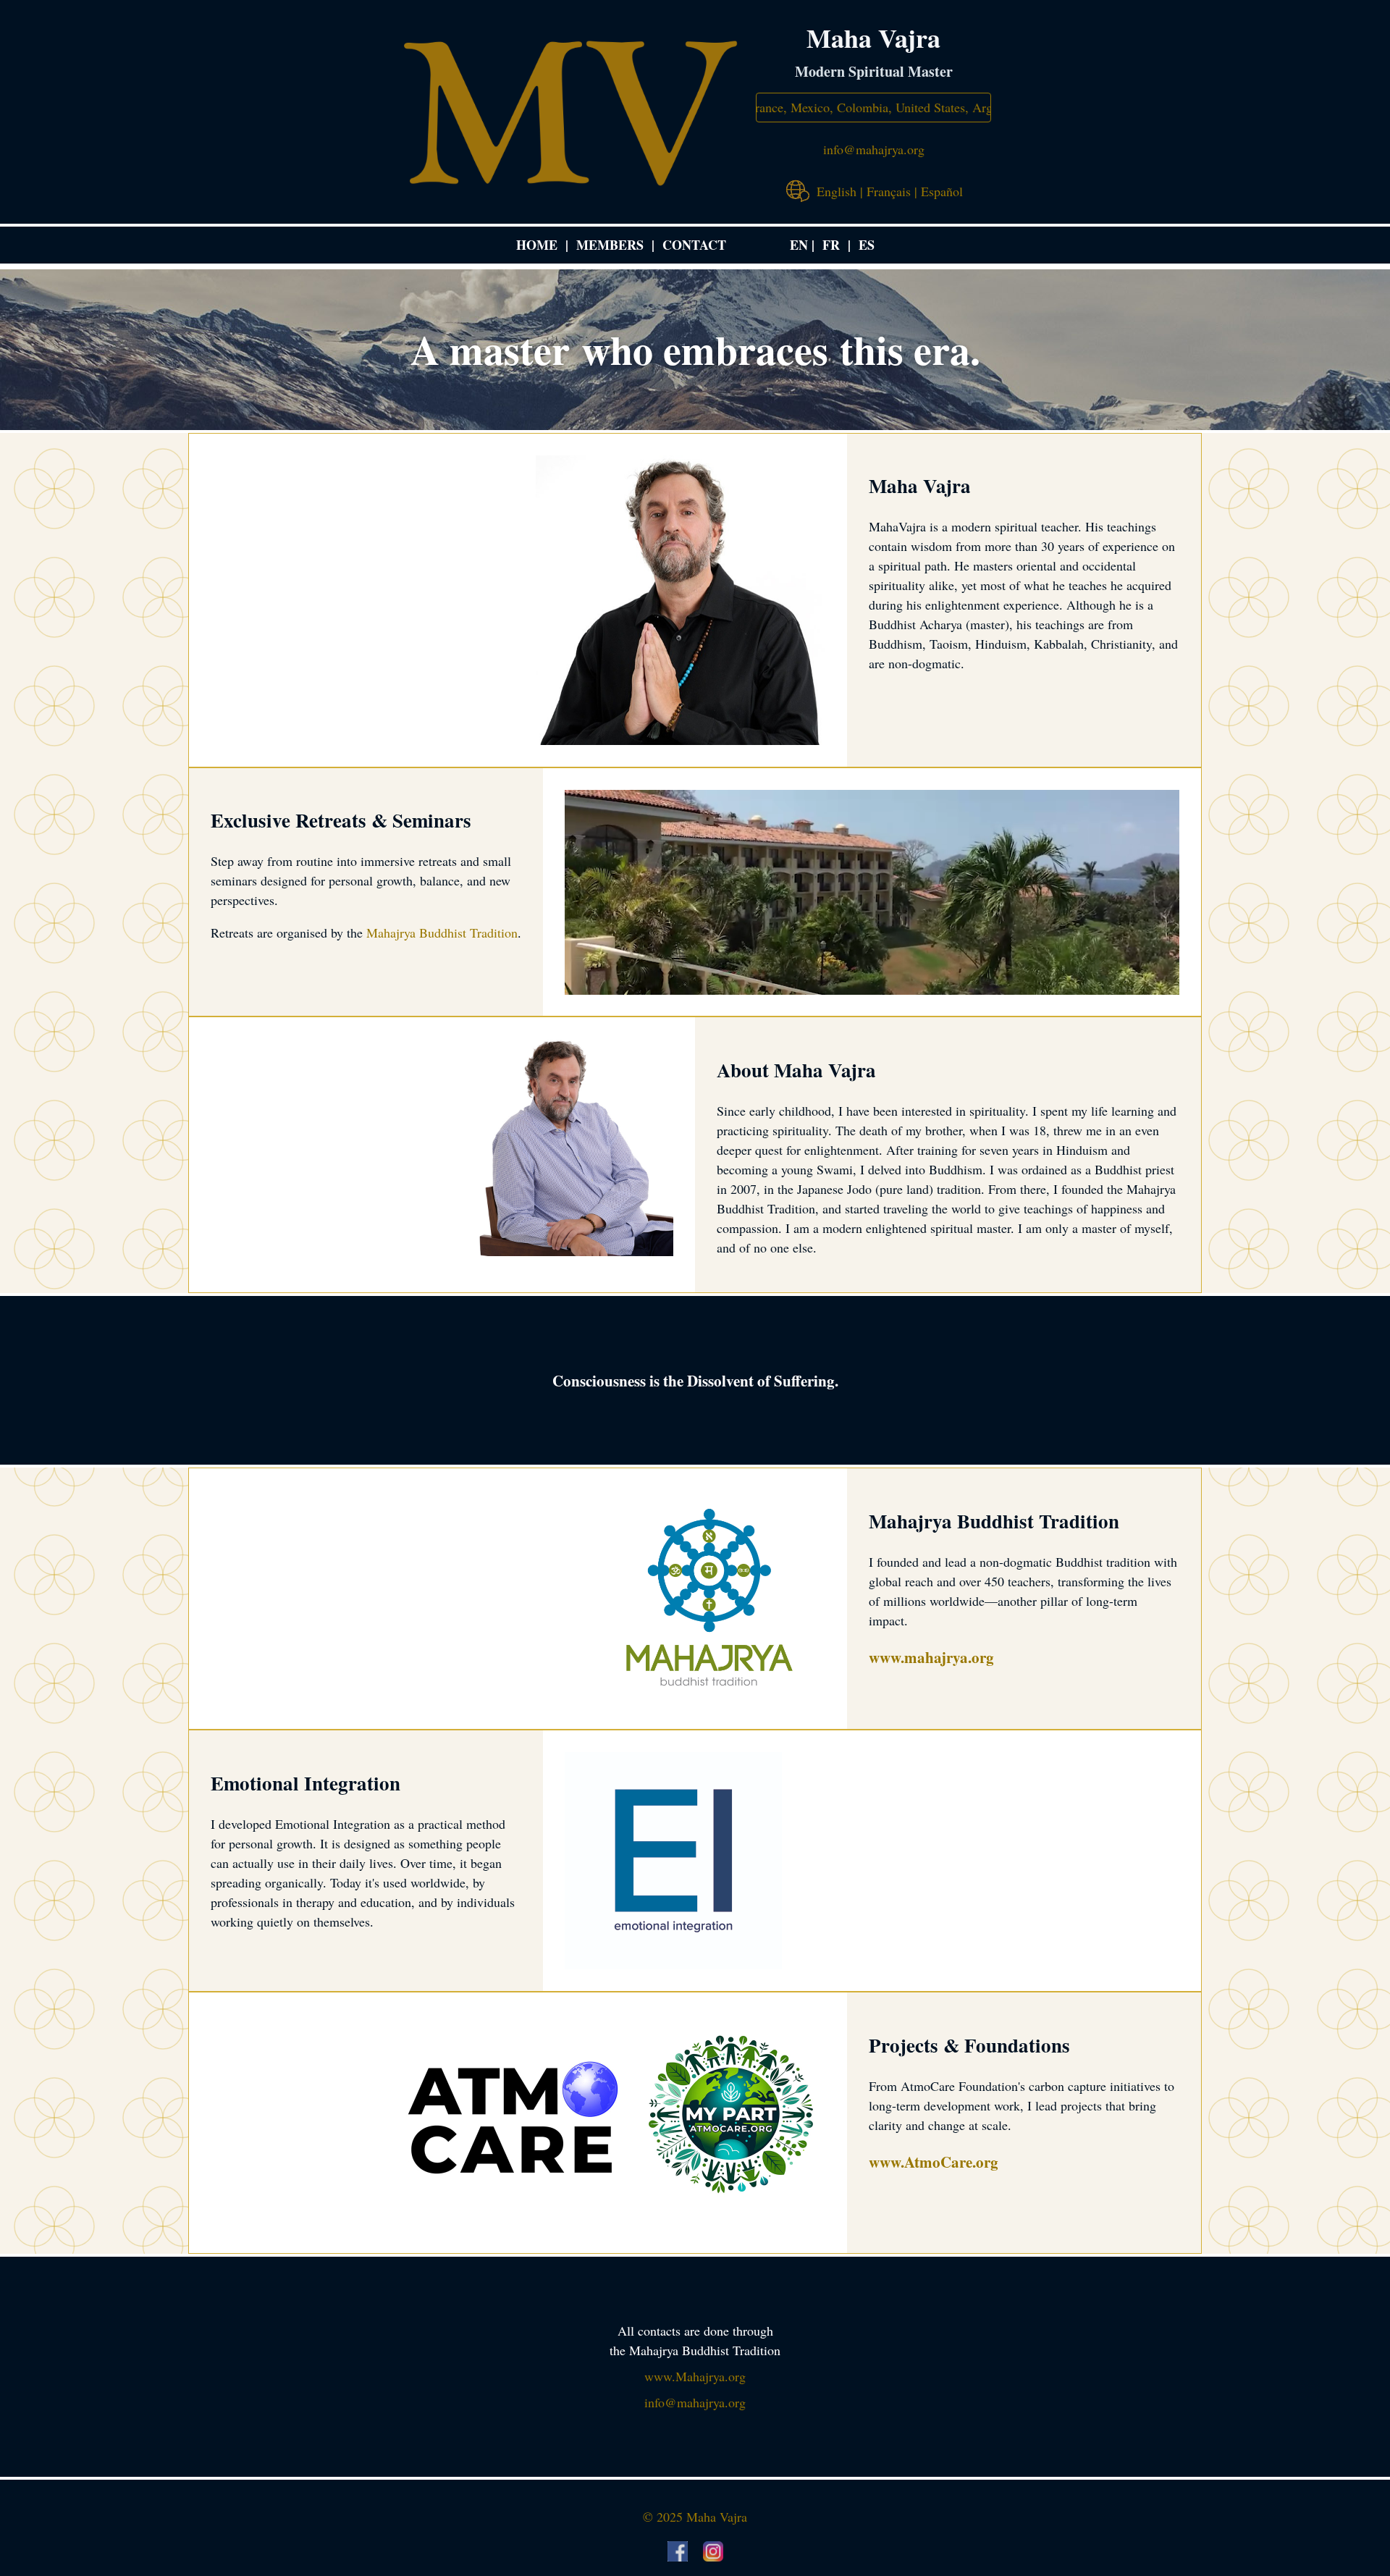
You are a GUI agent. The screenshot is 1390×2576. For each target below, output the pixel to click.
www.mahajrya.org (931, 1657)
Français (889, 191)
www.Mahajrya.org (695, 2376)
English (837, 191)
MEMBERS (610, 245)
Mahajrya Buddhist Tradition (442, 933)
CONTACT (694, 245)
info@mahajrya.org (874, 149)
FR (831, 245)
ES (867, 245)
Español (942, 191)
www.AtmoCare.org (934, 2162)
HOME (537, 245)
